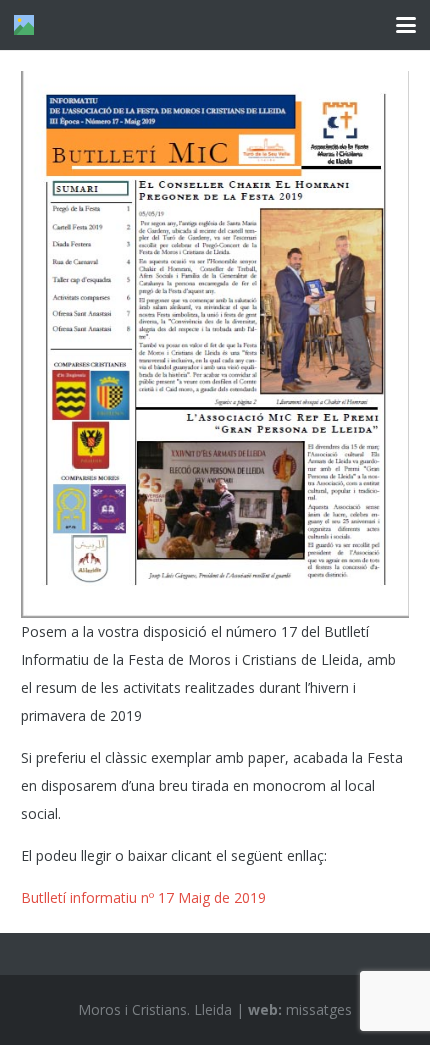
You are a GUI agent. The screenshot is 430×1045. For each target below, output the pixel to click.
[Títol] (24, 25)
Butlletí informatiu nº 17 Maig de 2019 (143, 897)
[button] (406, 25)
